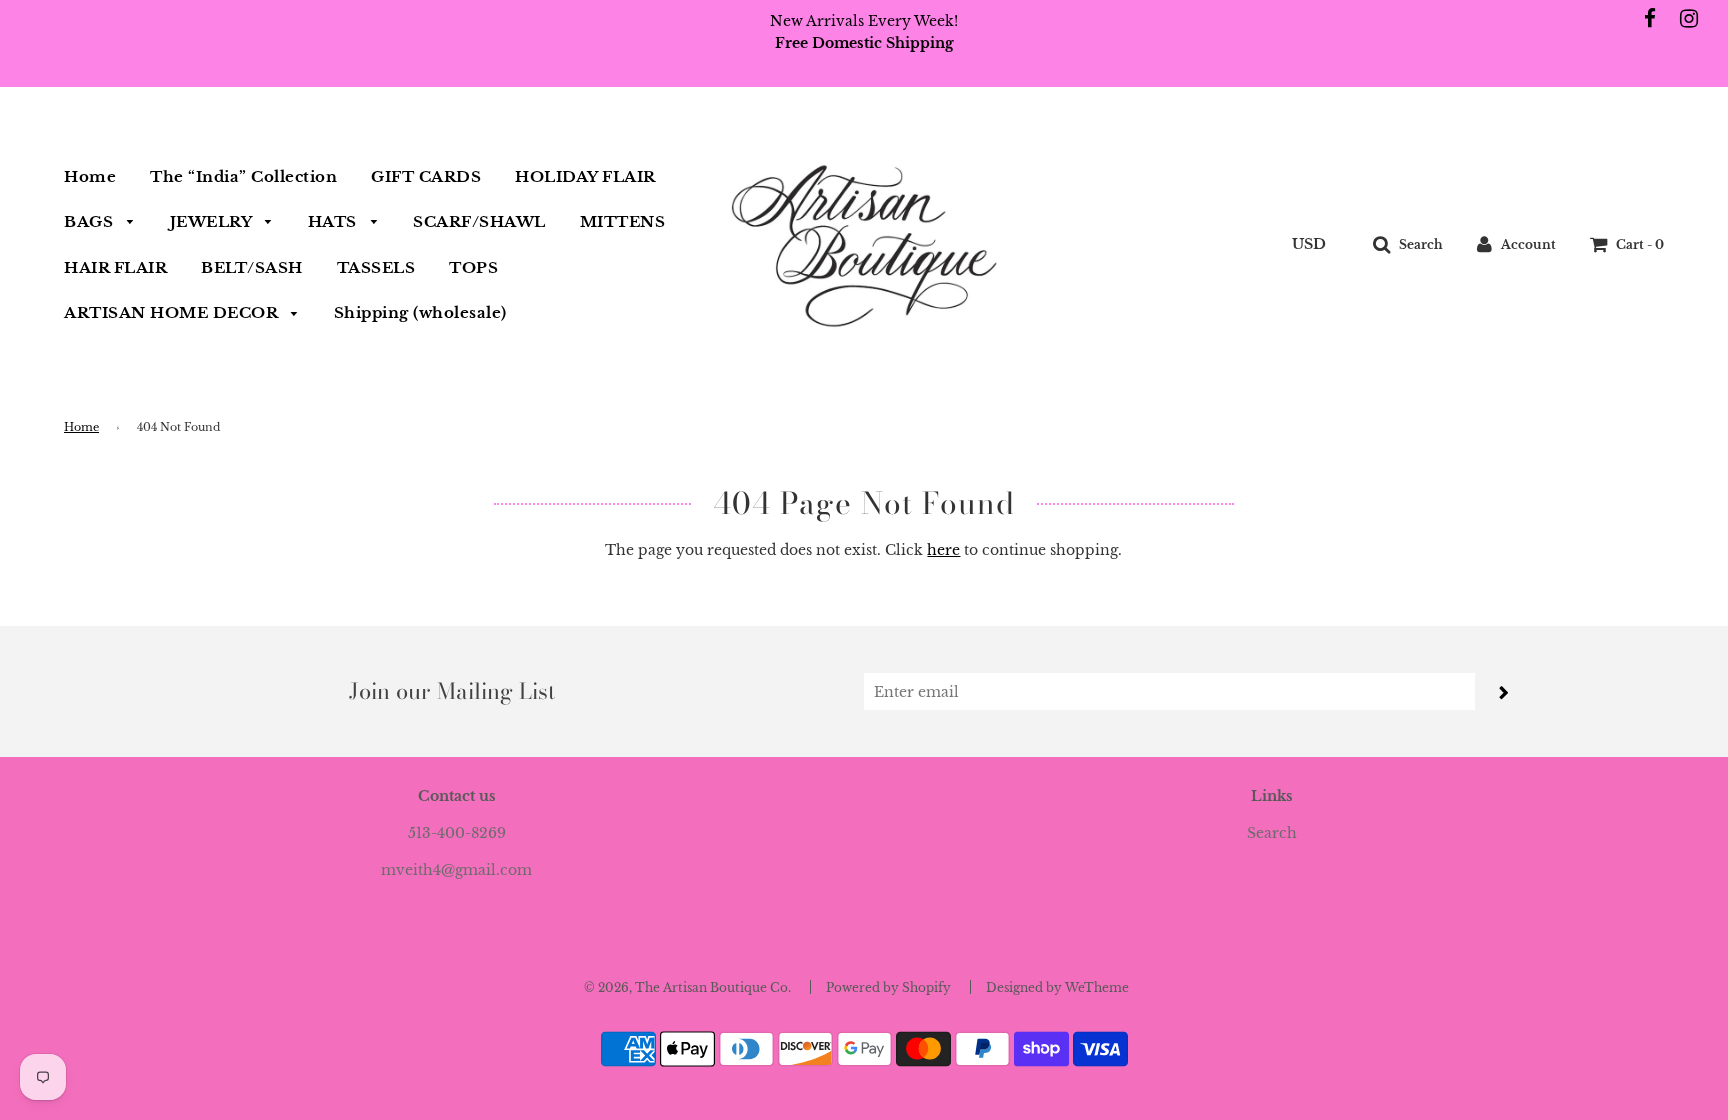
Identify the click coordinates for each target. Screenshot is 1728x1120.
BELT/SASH (252, 267)
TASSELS (376, 267)
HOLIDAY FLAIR (585, 176)
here (943, 550)
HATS (335, 221)
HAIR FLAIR (115, 267)
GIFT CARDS (426, 176)
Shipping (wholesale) (420, 312)
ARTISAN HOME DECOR (173, 312)
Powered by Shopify (888, 987)
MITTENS (623, 221)
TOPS (473, 267)
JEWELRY (213, 221)
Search (1272, 833)
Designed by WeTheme (1057, 987)
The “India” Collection (243, 176)
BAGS (91, 221)
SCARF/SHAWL (479, 221)
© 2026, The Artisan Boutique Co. (687, 987)
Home (90, 176)
